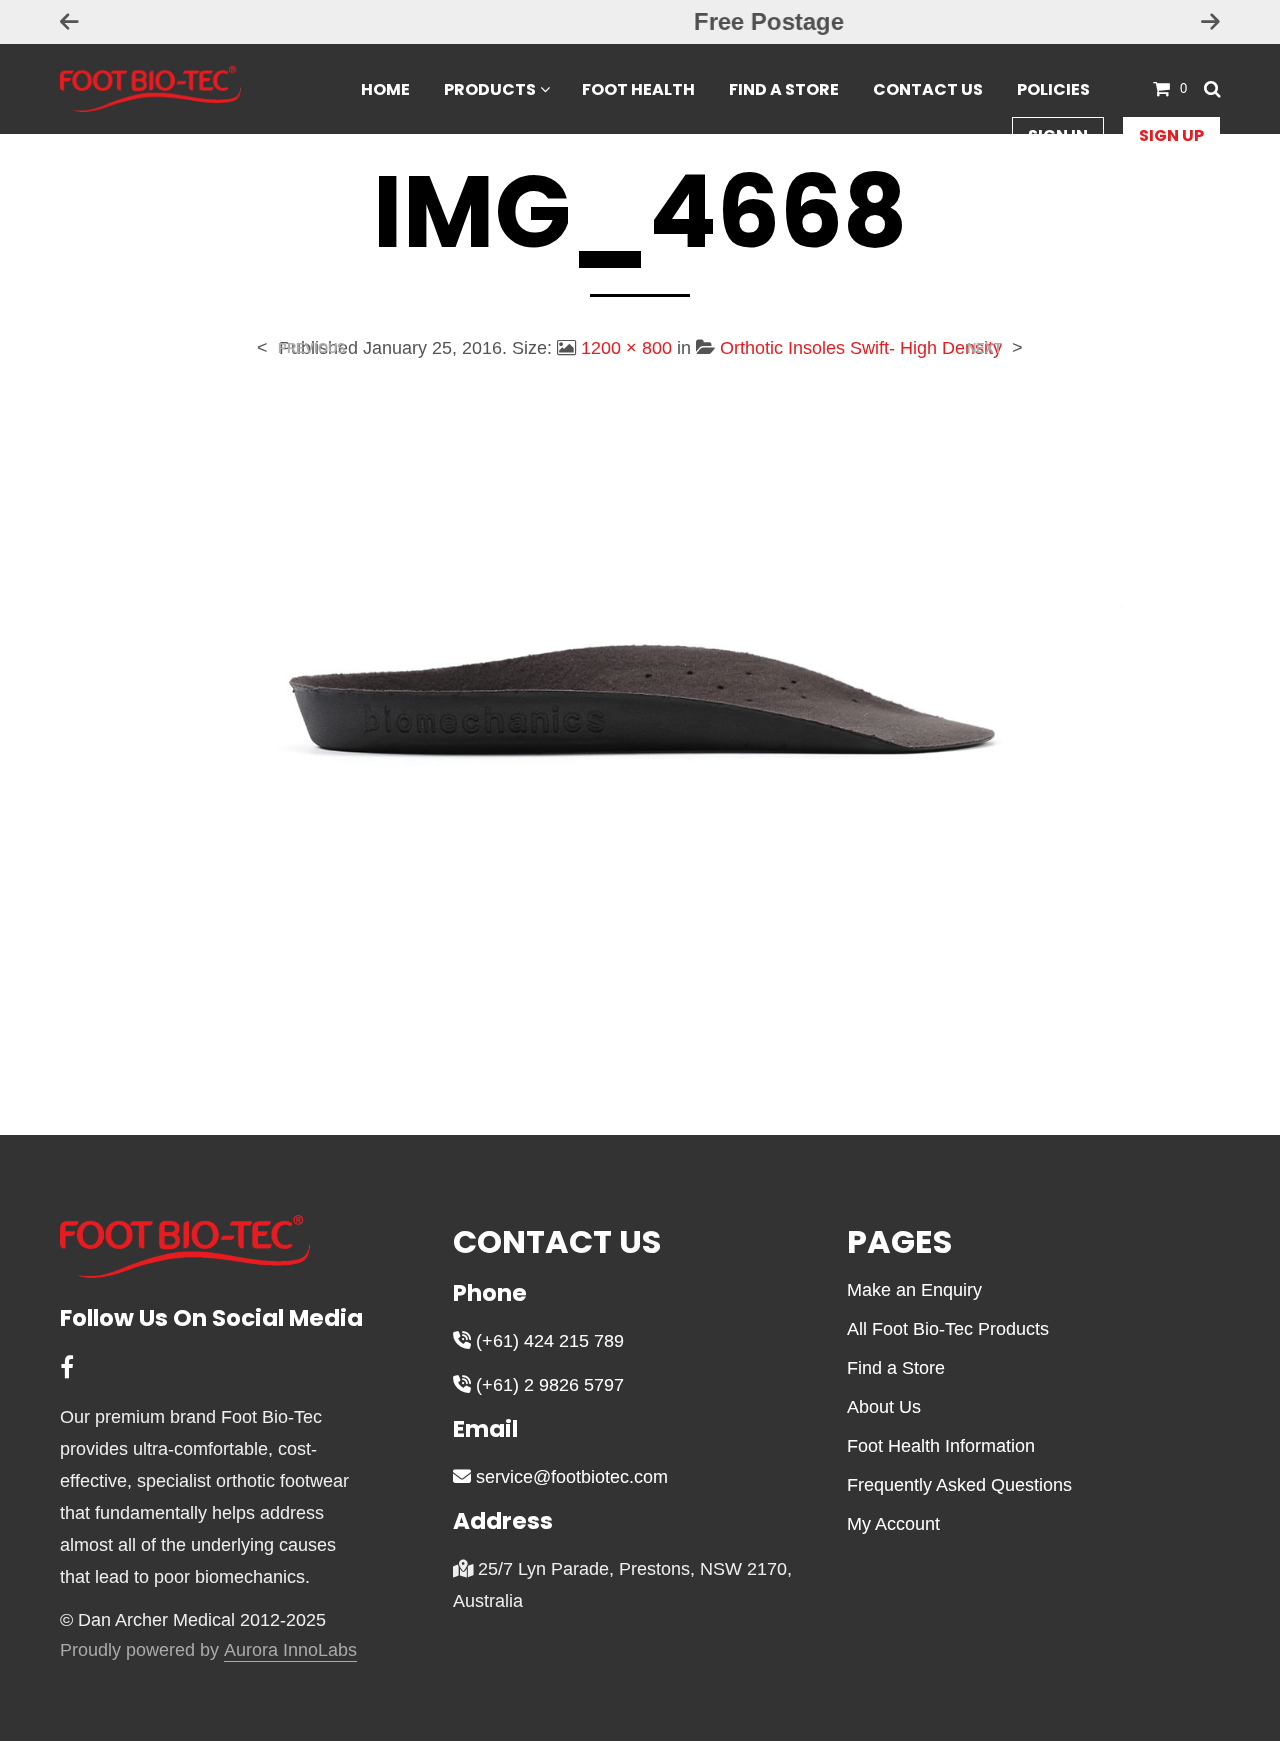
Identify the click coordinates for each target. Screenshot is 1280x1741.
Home (385, 89)
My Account (893, 1524)
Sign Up (1171, 135)
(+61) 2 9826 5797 (547, 1385)
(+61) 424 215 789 (547, 1341)
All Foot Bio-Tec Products (948, 1329)
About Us (884, 1407)
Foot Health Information (941, 1446)
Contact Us (928, 89)
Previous (312, 348)
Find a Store (784, 89)
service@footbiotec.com (569, 1477)
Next (984, 348)
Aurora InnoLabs (290, 1650)
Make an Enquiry (914, 1290)
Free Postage (640, 21)
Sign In (1058, 135)
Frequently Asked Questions (959, 1485)
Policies (1053, 89)
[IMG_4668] (639, 732)
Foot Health (638, 89)
